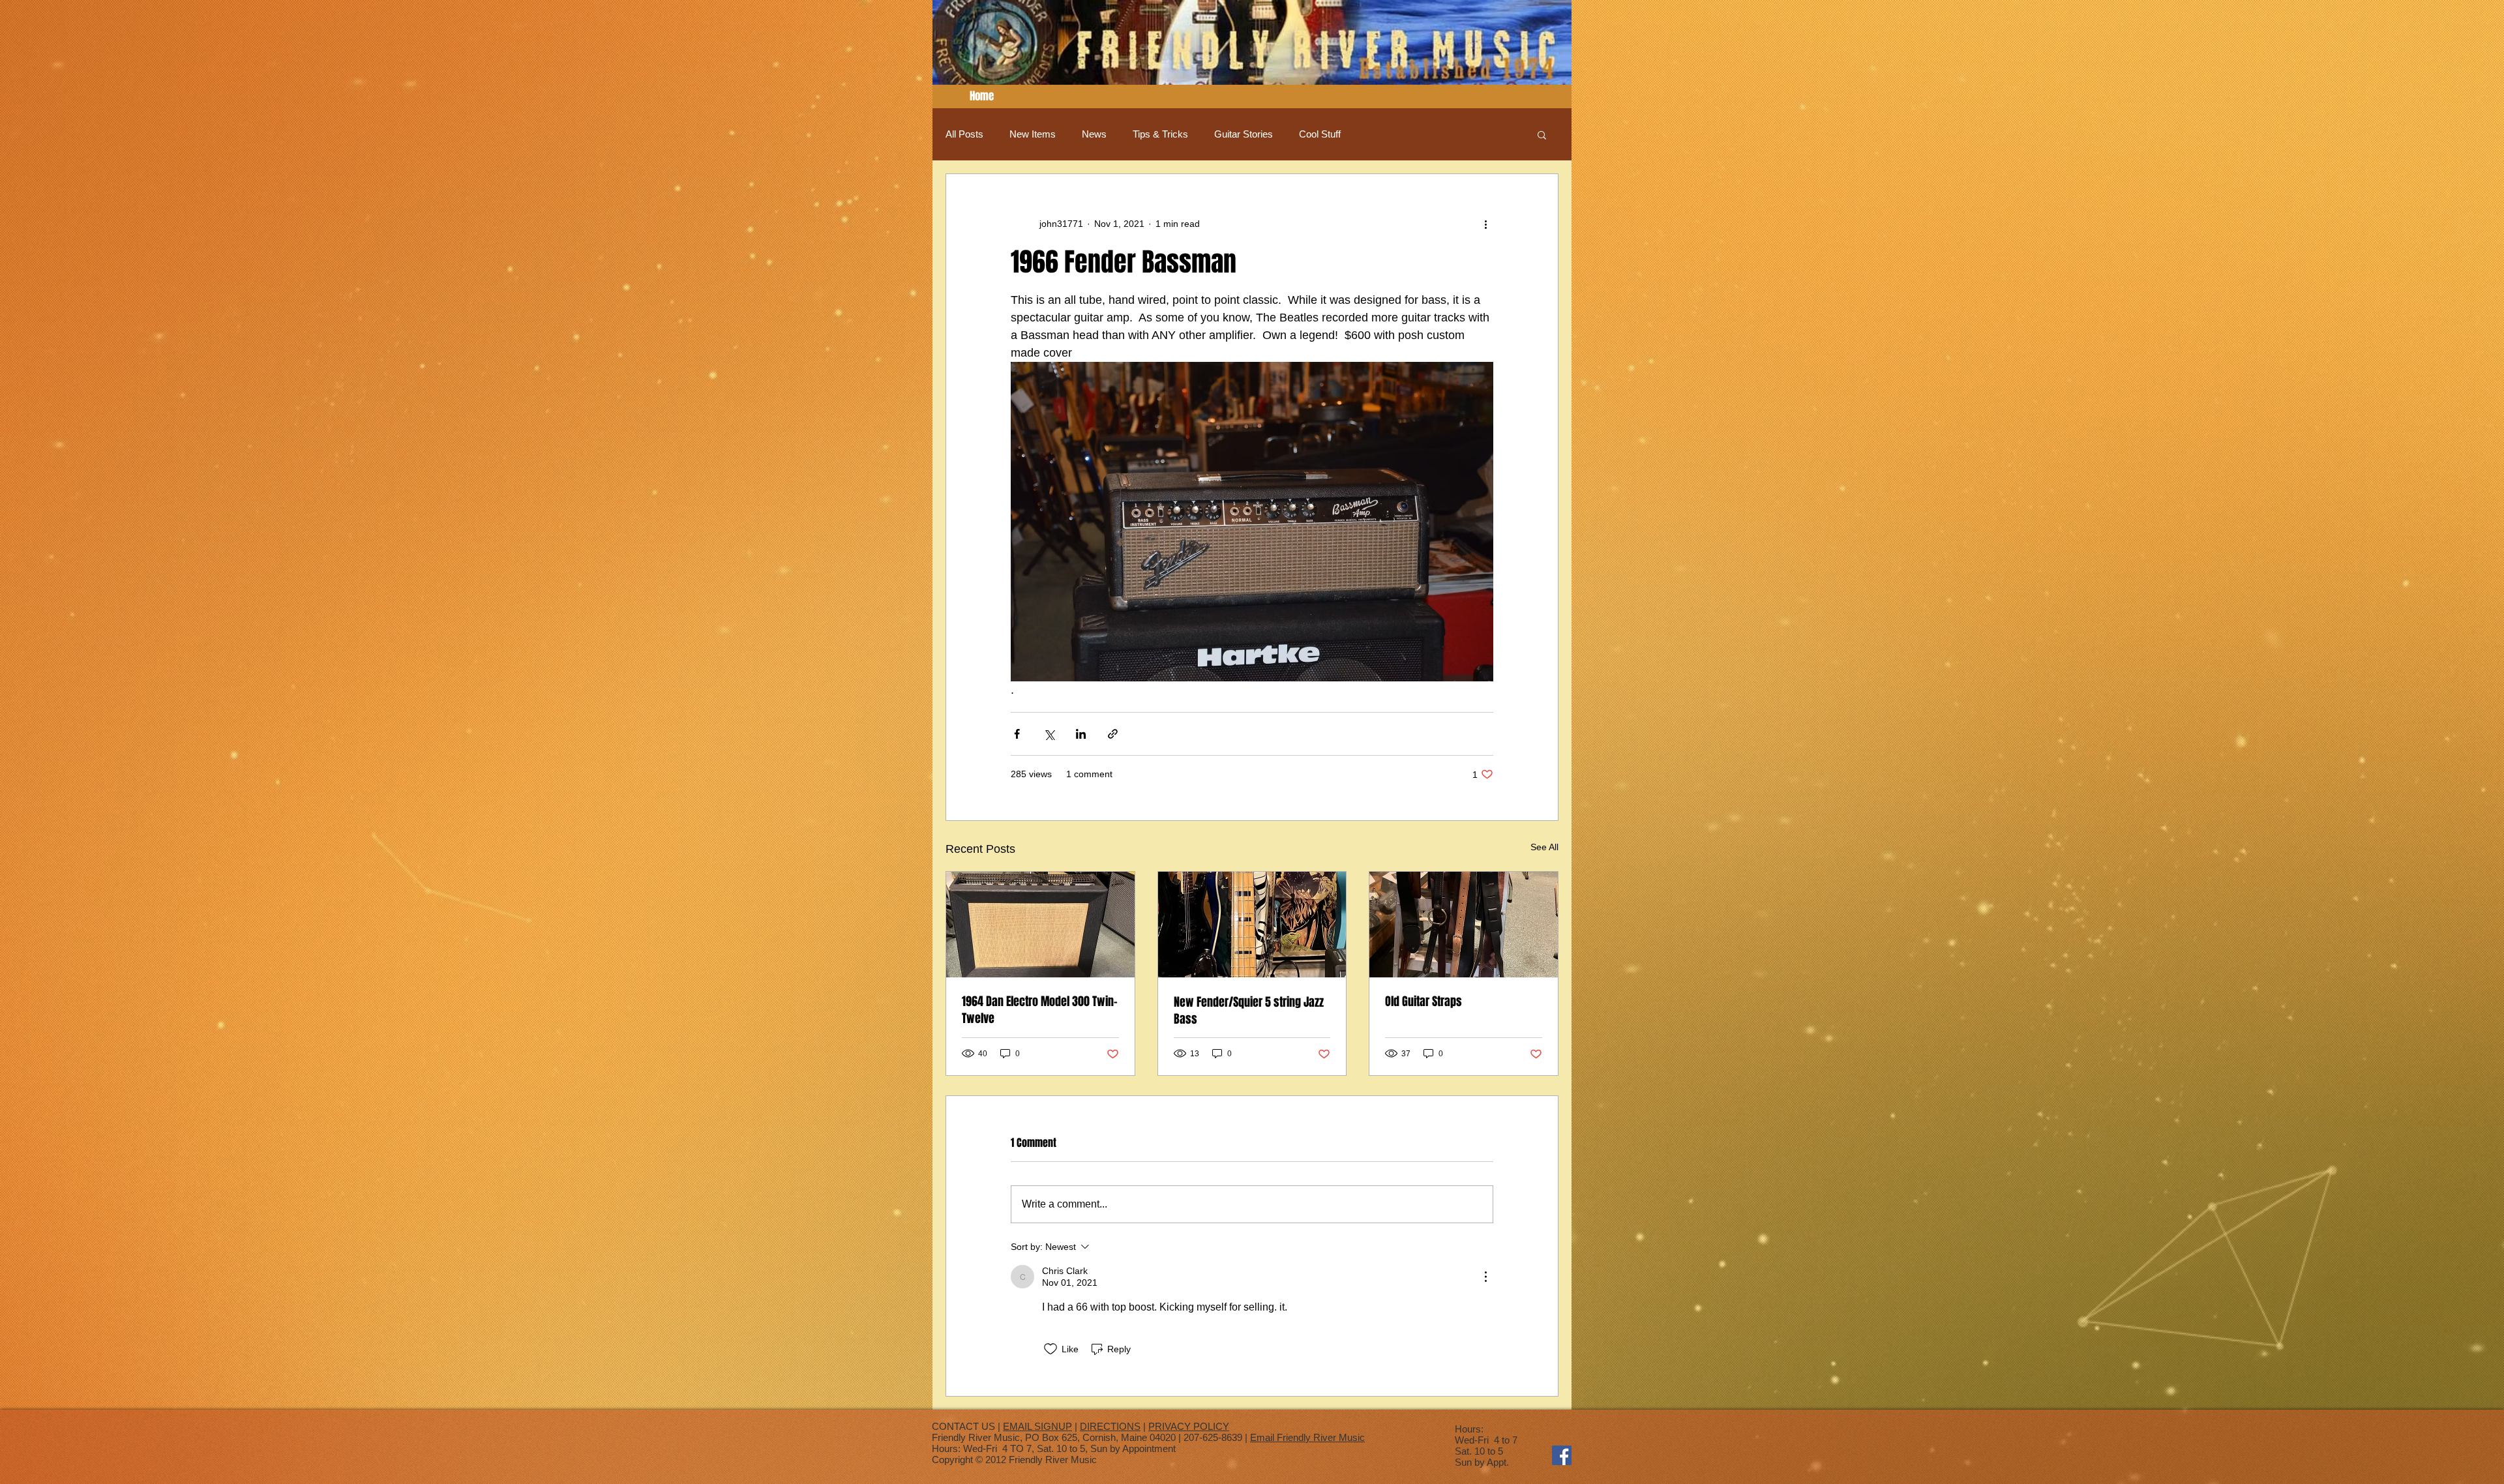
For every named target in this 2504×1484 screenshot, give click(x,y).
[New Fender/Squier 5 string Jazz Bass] (1252, 925)
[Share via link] (1113, 734)
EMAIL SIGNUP (1037, 1426)
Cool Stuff (1320, 134)
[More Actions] (1485, 1277)
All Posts (964, 134)
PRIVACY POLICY (1189, 1426)
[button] (1542, 134)
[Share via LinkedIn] (1081, 734)
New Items (1033, 134)
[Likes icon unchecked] (1051, 1349)
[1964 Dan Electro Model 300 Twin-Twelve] (1040, 925)
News (1094, 134)
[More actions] (1485, 224)
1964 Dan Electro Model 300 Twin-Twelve (1040, 1010)
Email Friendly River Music (1307, 1437)
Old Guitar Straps (1423, 1002)
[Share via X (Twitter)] (1049, 734)
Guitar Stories (1244, 134)
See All (1544, 847)
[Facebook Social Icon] (1562, 1455)
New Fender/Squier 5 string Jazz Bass (1249, 1011)
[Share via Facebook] (1017, 734)
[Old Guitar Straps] (1464, 925)
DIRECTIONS (1110, 1426)
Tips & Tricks (1160, 134)
